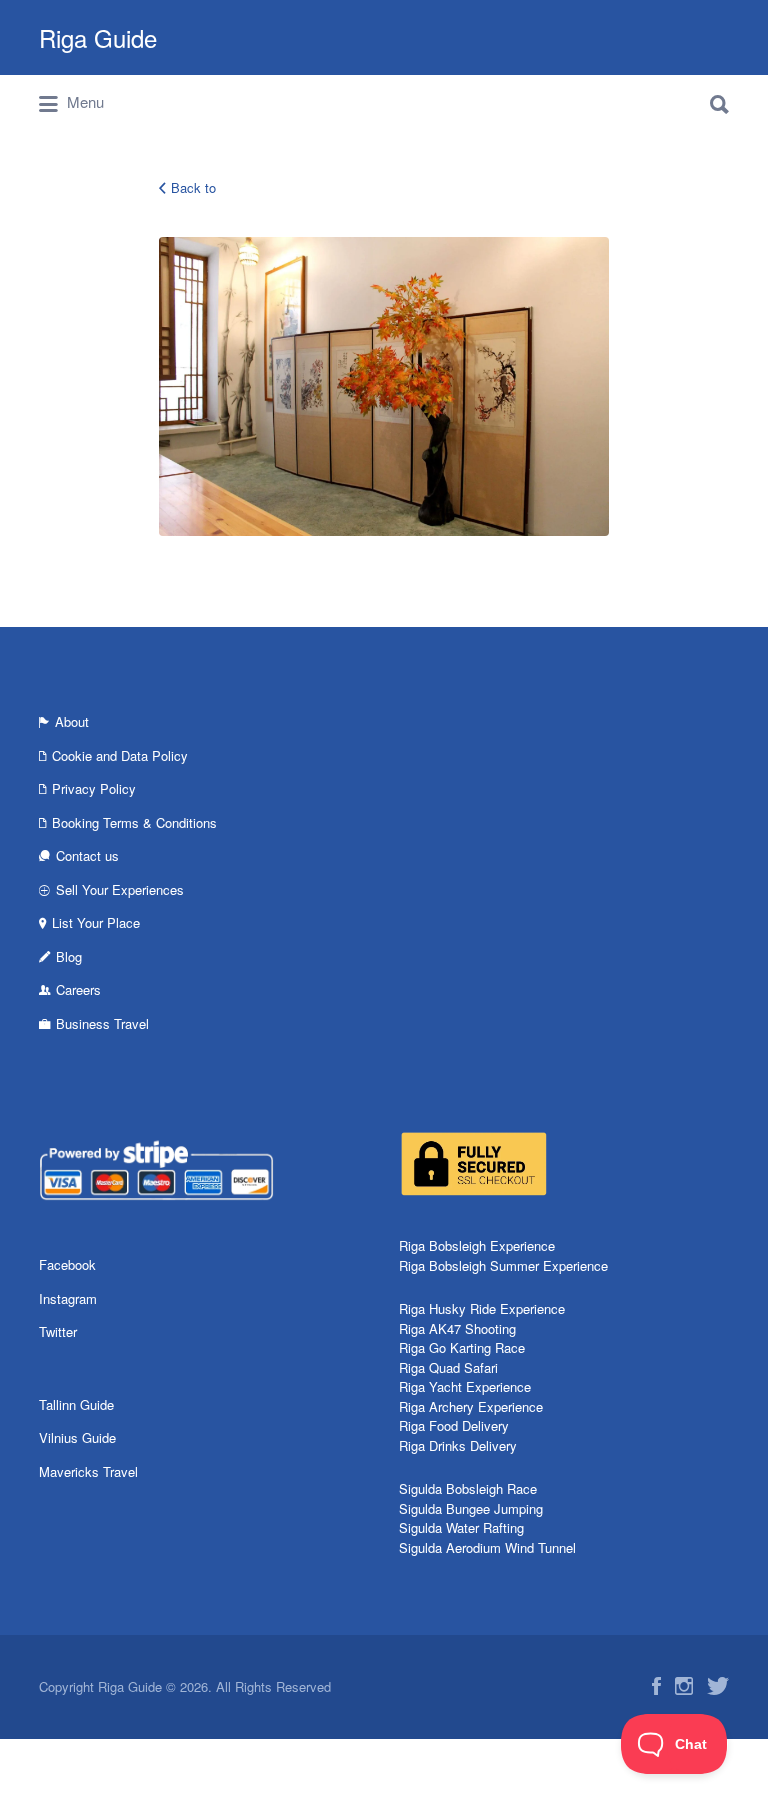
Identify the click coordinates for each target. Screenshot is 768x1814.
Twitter (58, 1331)
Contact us (87, 855)
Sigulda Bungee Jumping (471, 1508)
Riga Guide (98, 37)
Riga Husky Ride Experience (482, 1308)
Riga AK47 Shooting (457, 1328)
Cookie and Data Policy (120, 755)
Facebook (67, 1264)
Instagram (68, 1298)
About (72, 721)
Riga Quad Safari (448, 1367)
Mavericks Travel (88, 1471)
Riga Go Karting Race (462, 1347)
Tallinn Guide (76, 1404)
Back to (193, 187)
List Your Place (96, 922)
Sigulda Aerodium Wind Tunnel (487, 1547)
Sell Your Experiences (120, 889)
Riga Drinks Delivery (458, 1445)
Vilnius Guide (77, 1437)
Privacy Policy (94, 788)
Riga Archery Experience (471, 1406)
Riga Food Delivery (454, 1425)
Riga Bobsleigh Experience (477, 1245)
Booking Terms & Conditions (134, 822)
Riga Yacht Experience (465, 1386)
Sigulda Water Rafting (461, 1527)
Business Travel (102, 1023)
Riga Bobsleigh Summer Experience (503, 1265)
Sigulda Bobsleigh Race (468, 1488)
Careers (78, 989)
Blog (69, 956)
